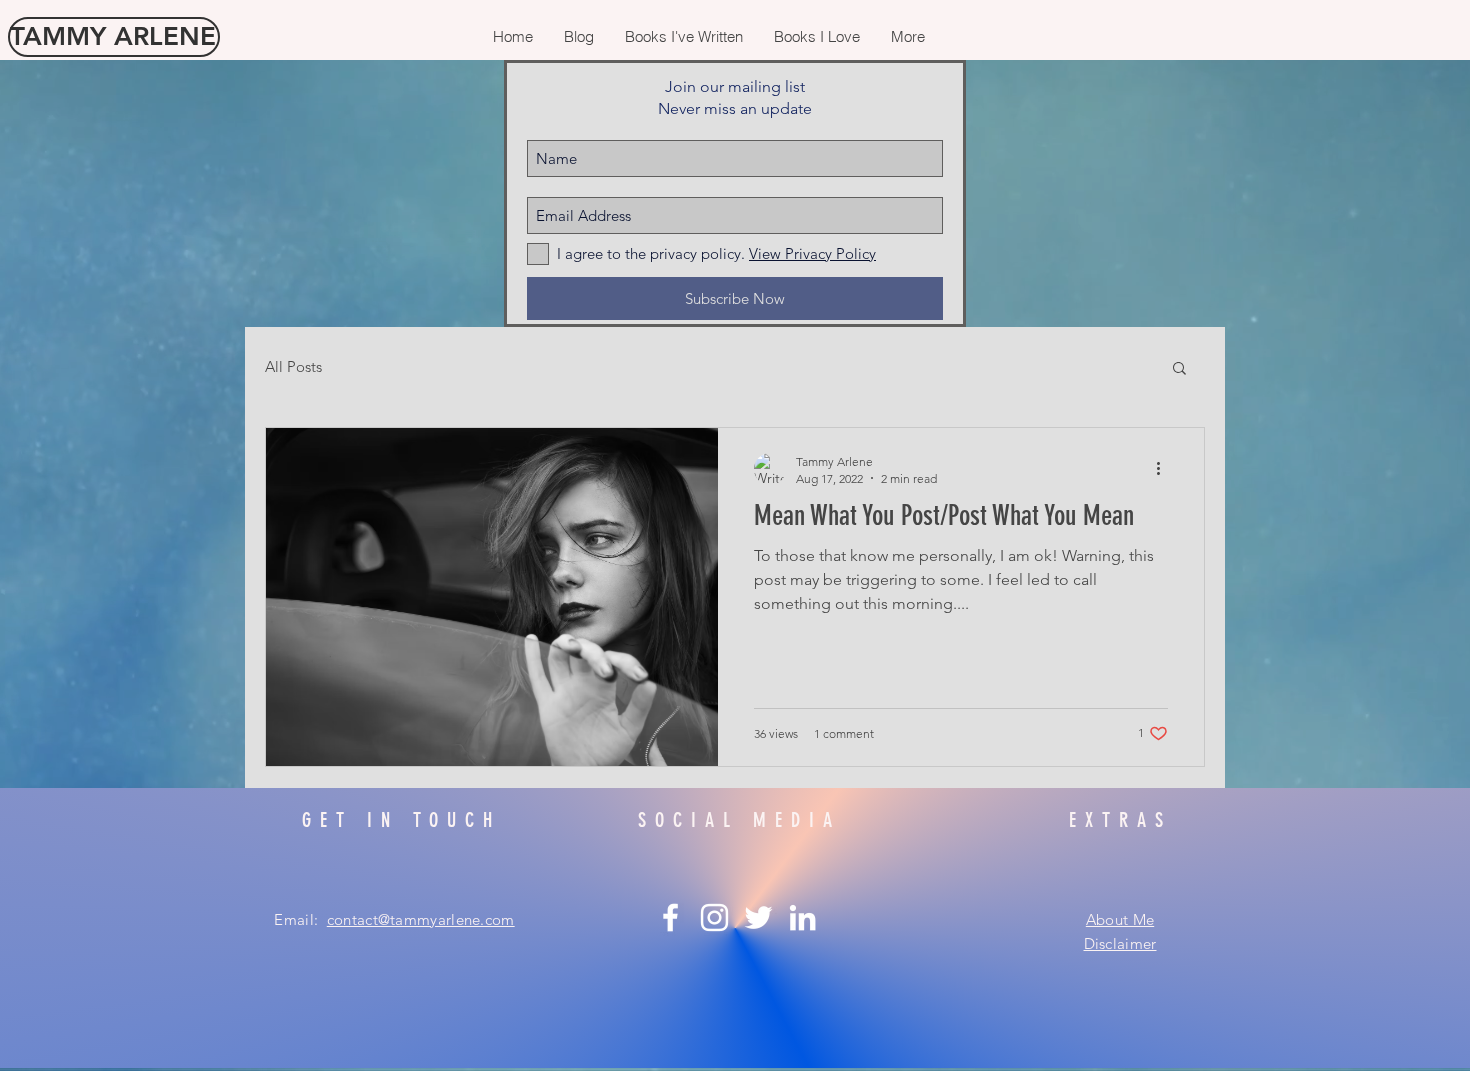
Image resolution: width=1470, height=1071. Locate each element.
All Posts (293, 366)
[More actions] (1165, 469)
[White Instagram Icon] (714, 917)
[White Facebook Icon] (670, 917)
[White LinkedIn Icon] (802, 917)
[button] (1179, 369)
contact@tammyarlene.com (421, 919)
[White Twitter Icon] (758, 917)
